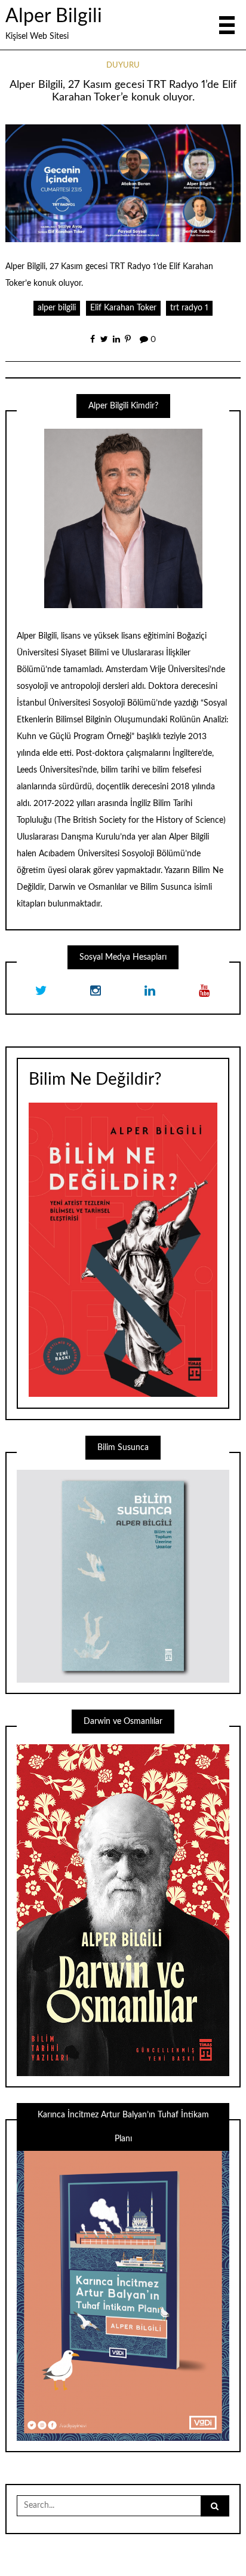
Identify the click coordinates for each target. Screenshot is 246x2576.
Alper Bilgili (54, 16)
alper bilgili (57, 308)
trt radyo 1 (189, 308)
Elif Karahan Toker (123, 308)
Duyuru (123, 65)
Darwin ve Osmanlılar (88, 887)
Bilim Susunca (166, 887)
